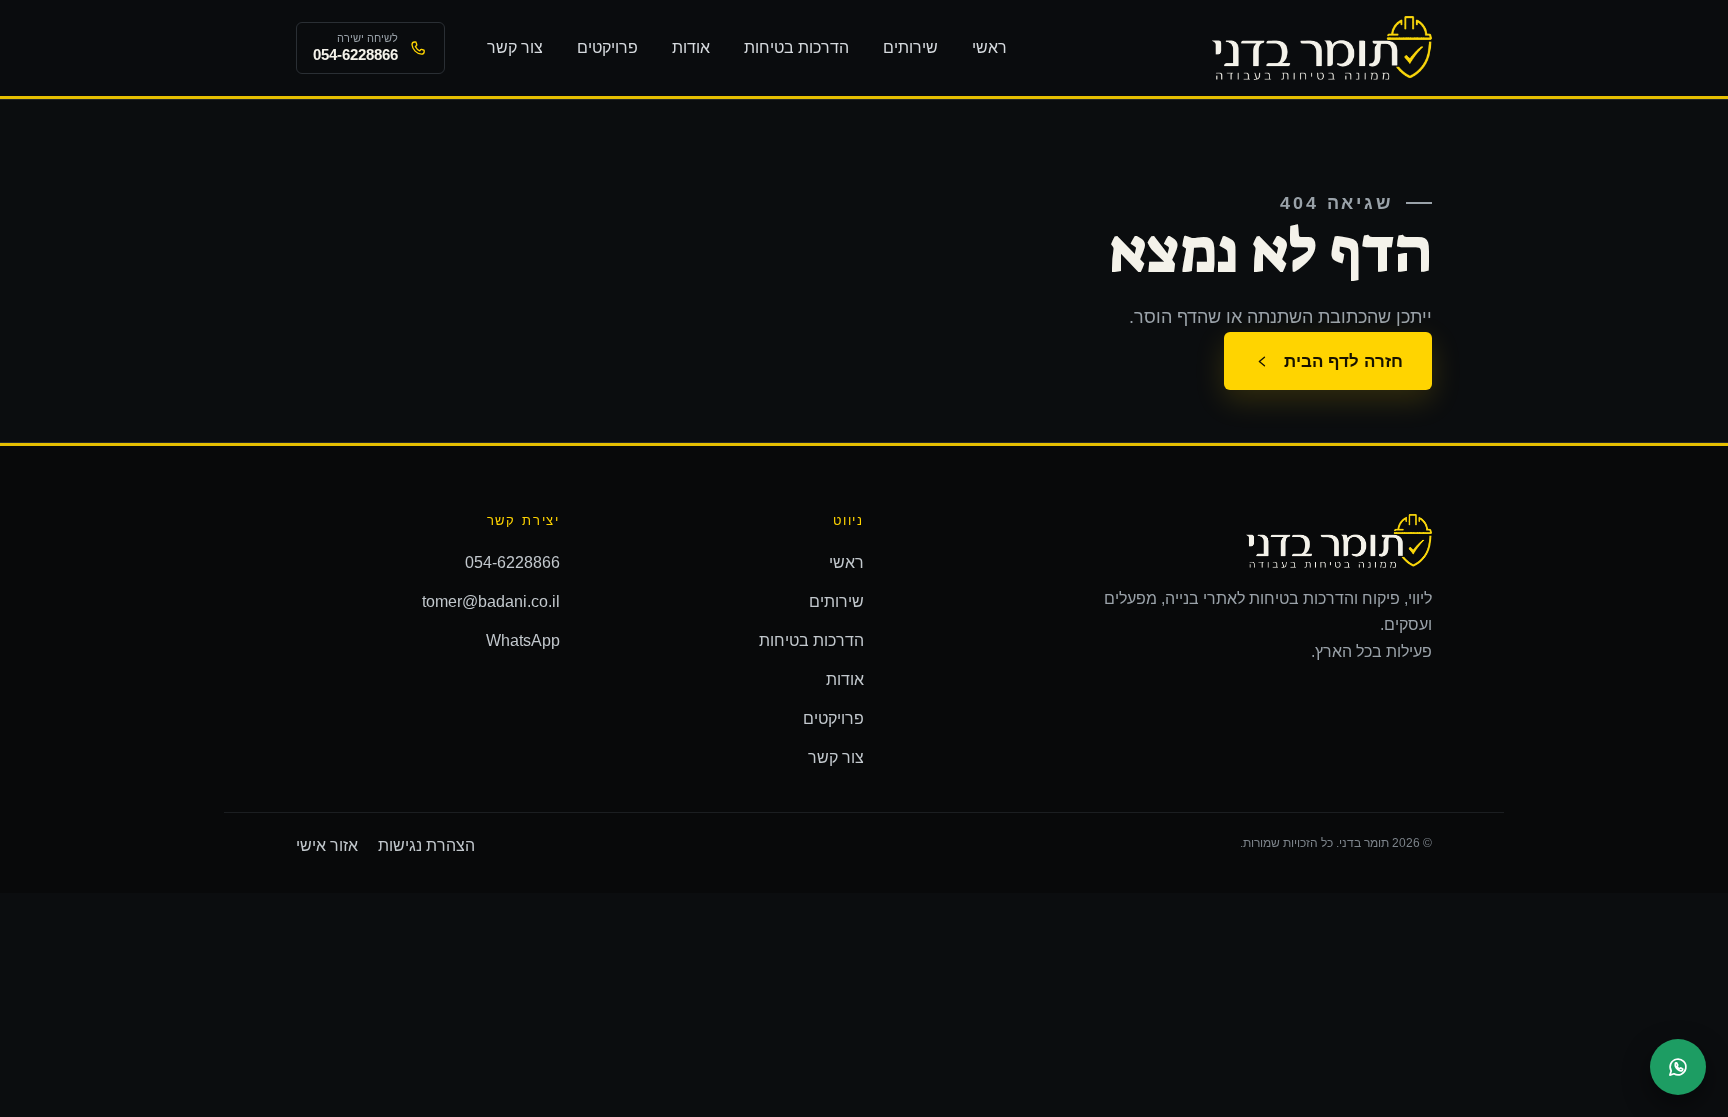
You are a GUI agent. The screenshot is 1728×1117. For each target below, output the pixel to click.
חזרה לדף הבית (1343, 361)
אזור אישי (327, 845)
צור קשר (515, 47)
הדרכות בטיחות (796, 47)
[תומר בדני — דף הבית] (1322, 48)
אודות (691, 47)
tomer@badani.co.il (491, 601)
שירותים (910, 47)
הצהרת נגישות (426, 845)
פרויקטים (607, 47)
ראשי (989, 47)
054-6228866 (512, 562)
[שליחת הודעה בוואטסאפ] (1678, 1067)
